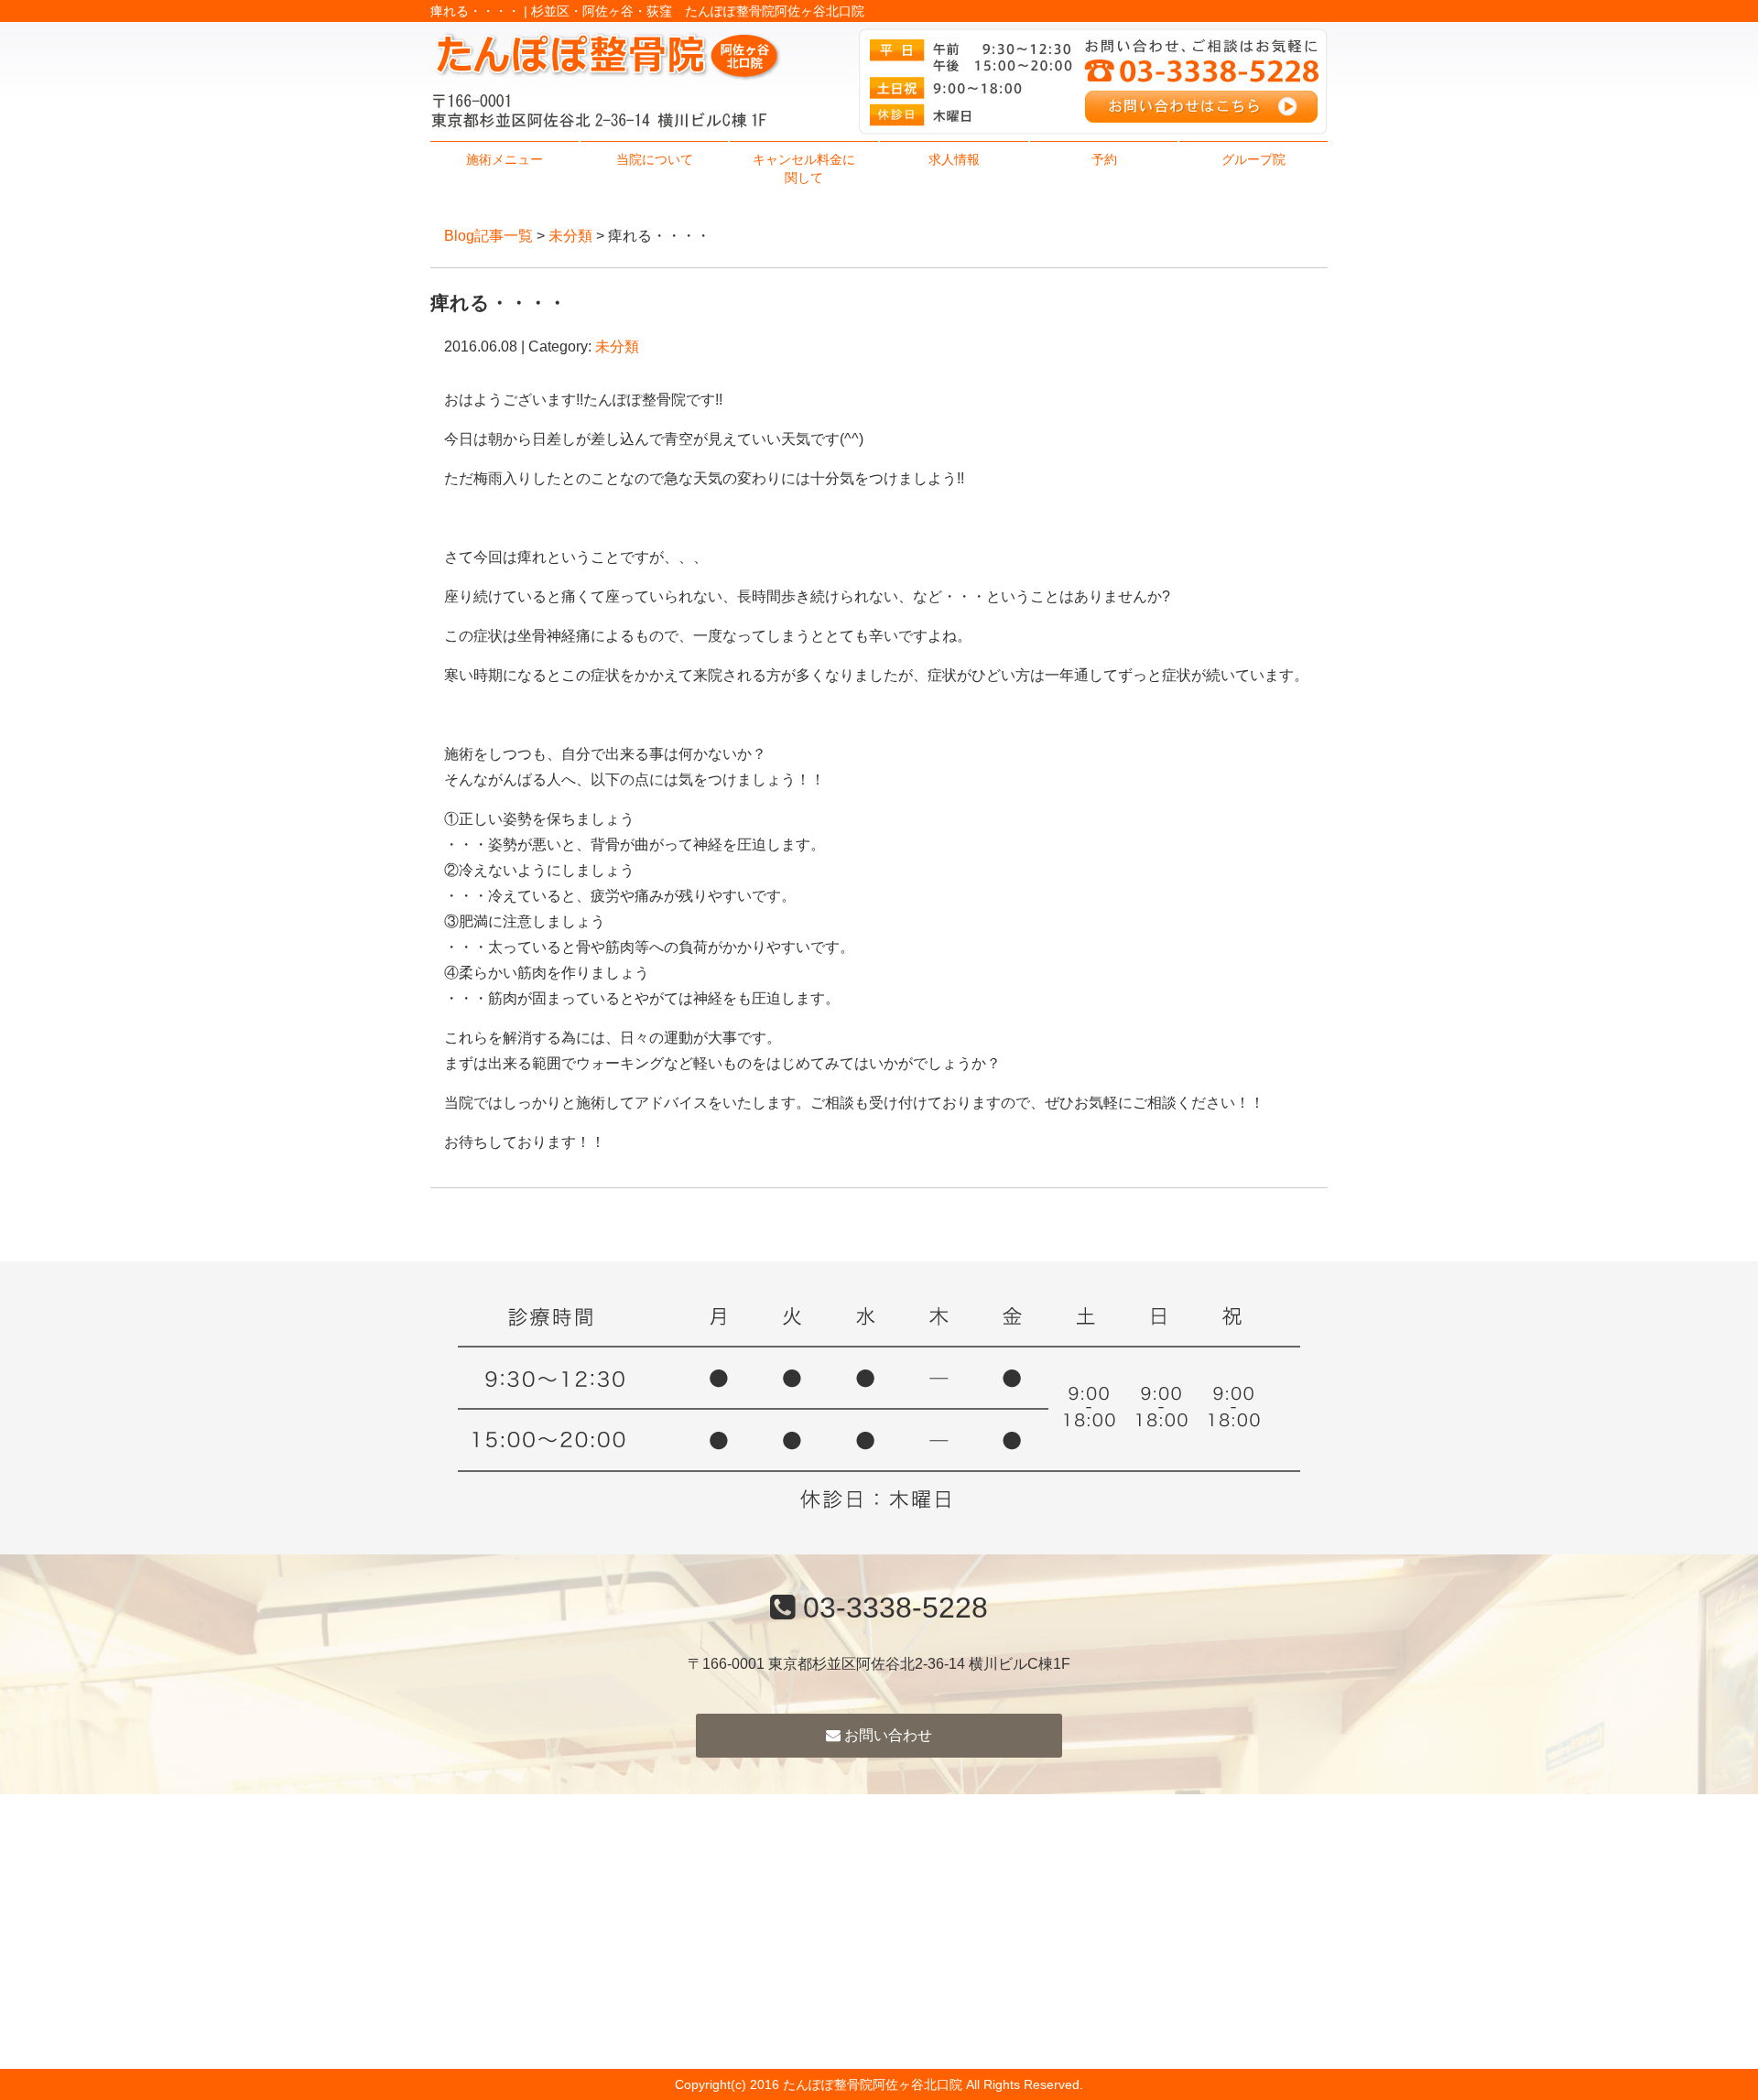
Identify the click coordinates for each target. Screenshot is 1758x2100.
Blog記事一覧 (488, 236)
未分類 (570, 236)
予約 (1104, 159)
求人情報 (954, 159)
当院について (655, 159)
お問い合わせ (886, 1735)
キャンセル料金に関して (804, 168)
